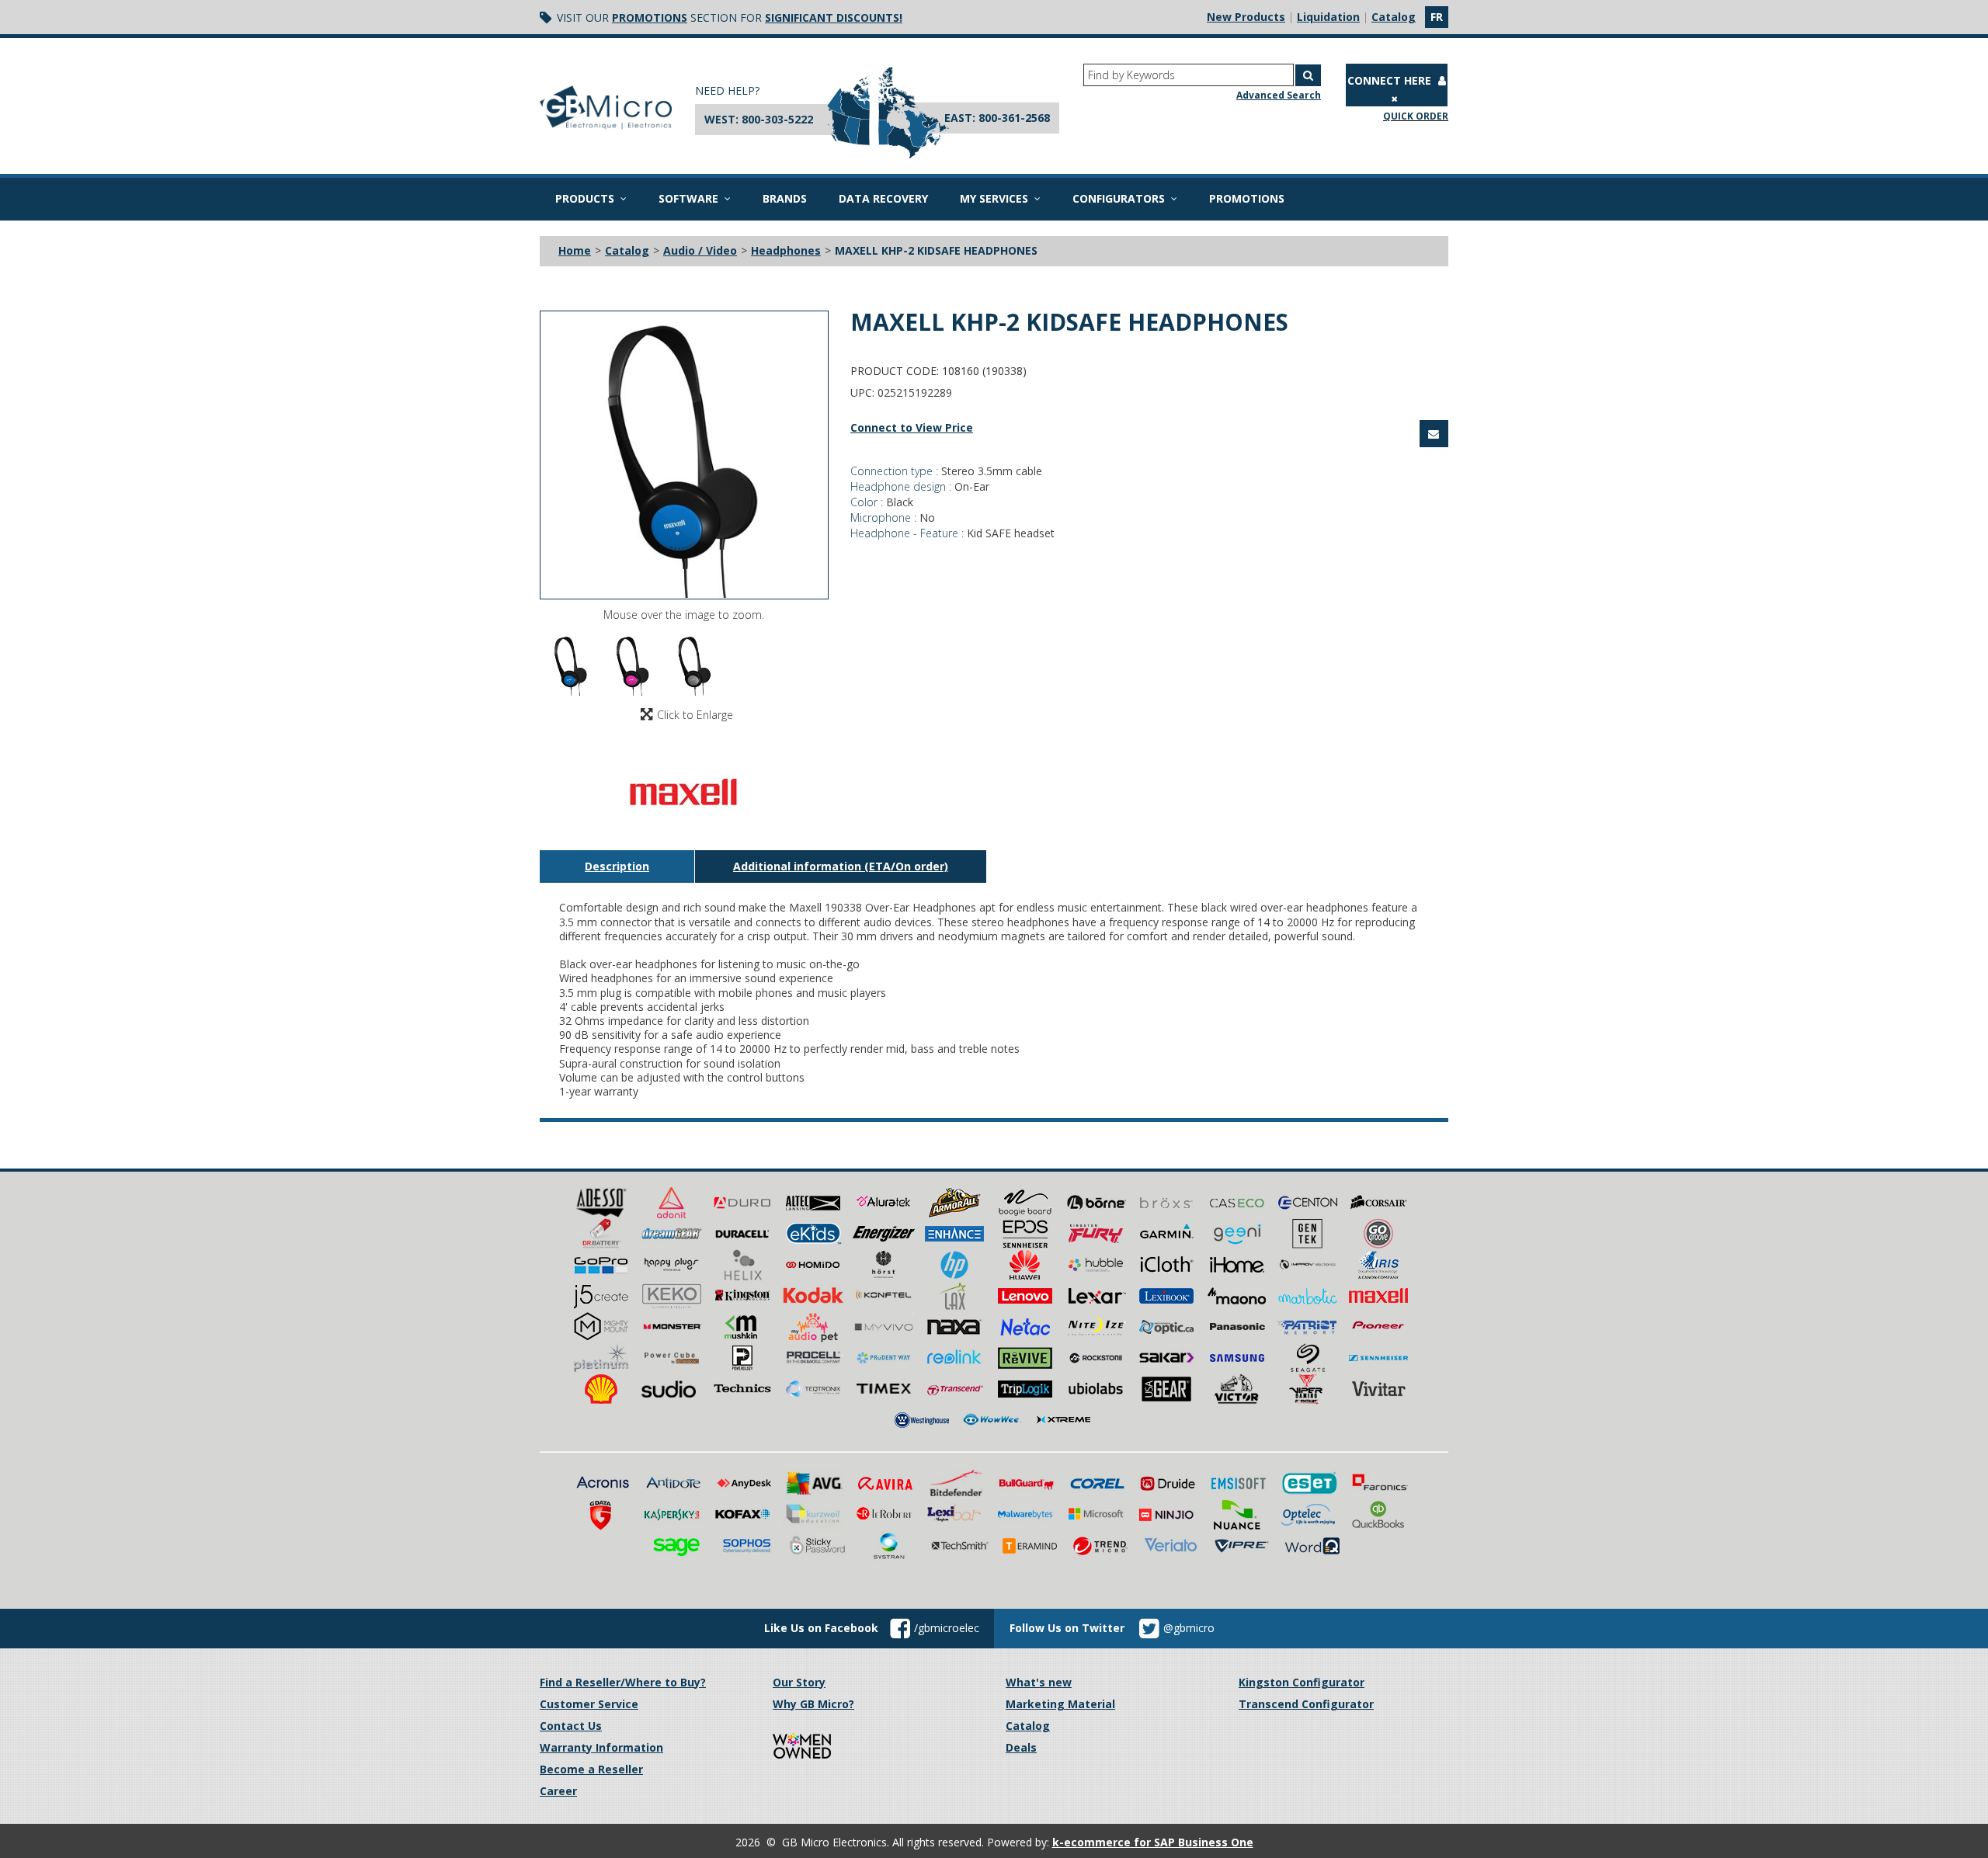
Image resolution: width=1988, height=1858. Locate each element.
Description (617, 866)
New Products (1246, 17)
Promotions (650, 17)
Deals (1021, 1747)
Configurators (1119, 198)
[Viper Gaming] (1308, 1388)
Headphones (786, 250)
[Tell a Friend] (1434, 434)
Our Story (799, 1682)
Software (688, 198)
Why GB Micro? (813, 1704)
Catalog (1394, 17)
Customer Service (589, 1704)
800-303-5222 (777, 119)
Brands (785, 198)
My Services (994, 198)
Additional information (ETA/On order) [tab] (841, 866)
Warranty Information (601, 1747)
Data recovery (883, 198)
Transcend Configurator (1306, 1704)
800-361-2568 (1014, 118)
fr (1437, 17)
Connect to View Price (912, 427)
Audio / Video (700, 250)
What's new (1039, 1682)
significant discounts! (834, 17)
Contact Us (571, 1726)
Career (558, 1791)
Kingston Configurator (1302, 1682)
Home (575, 250)
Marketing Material (1060, 1704)
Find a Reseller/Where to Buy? (623, 1682)
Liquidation (1328, 17)
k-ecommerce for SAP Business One (1153, 1842)
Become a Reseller (591, 1769)
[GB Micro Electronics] (606, 108)
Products (585, 198)
